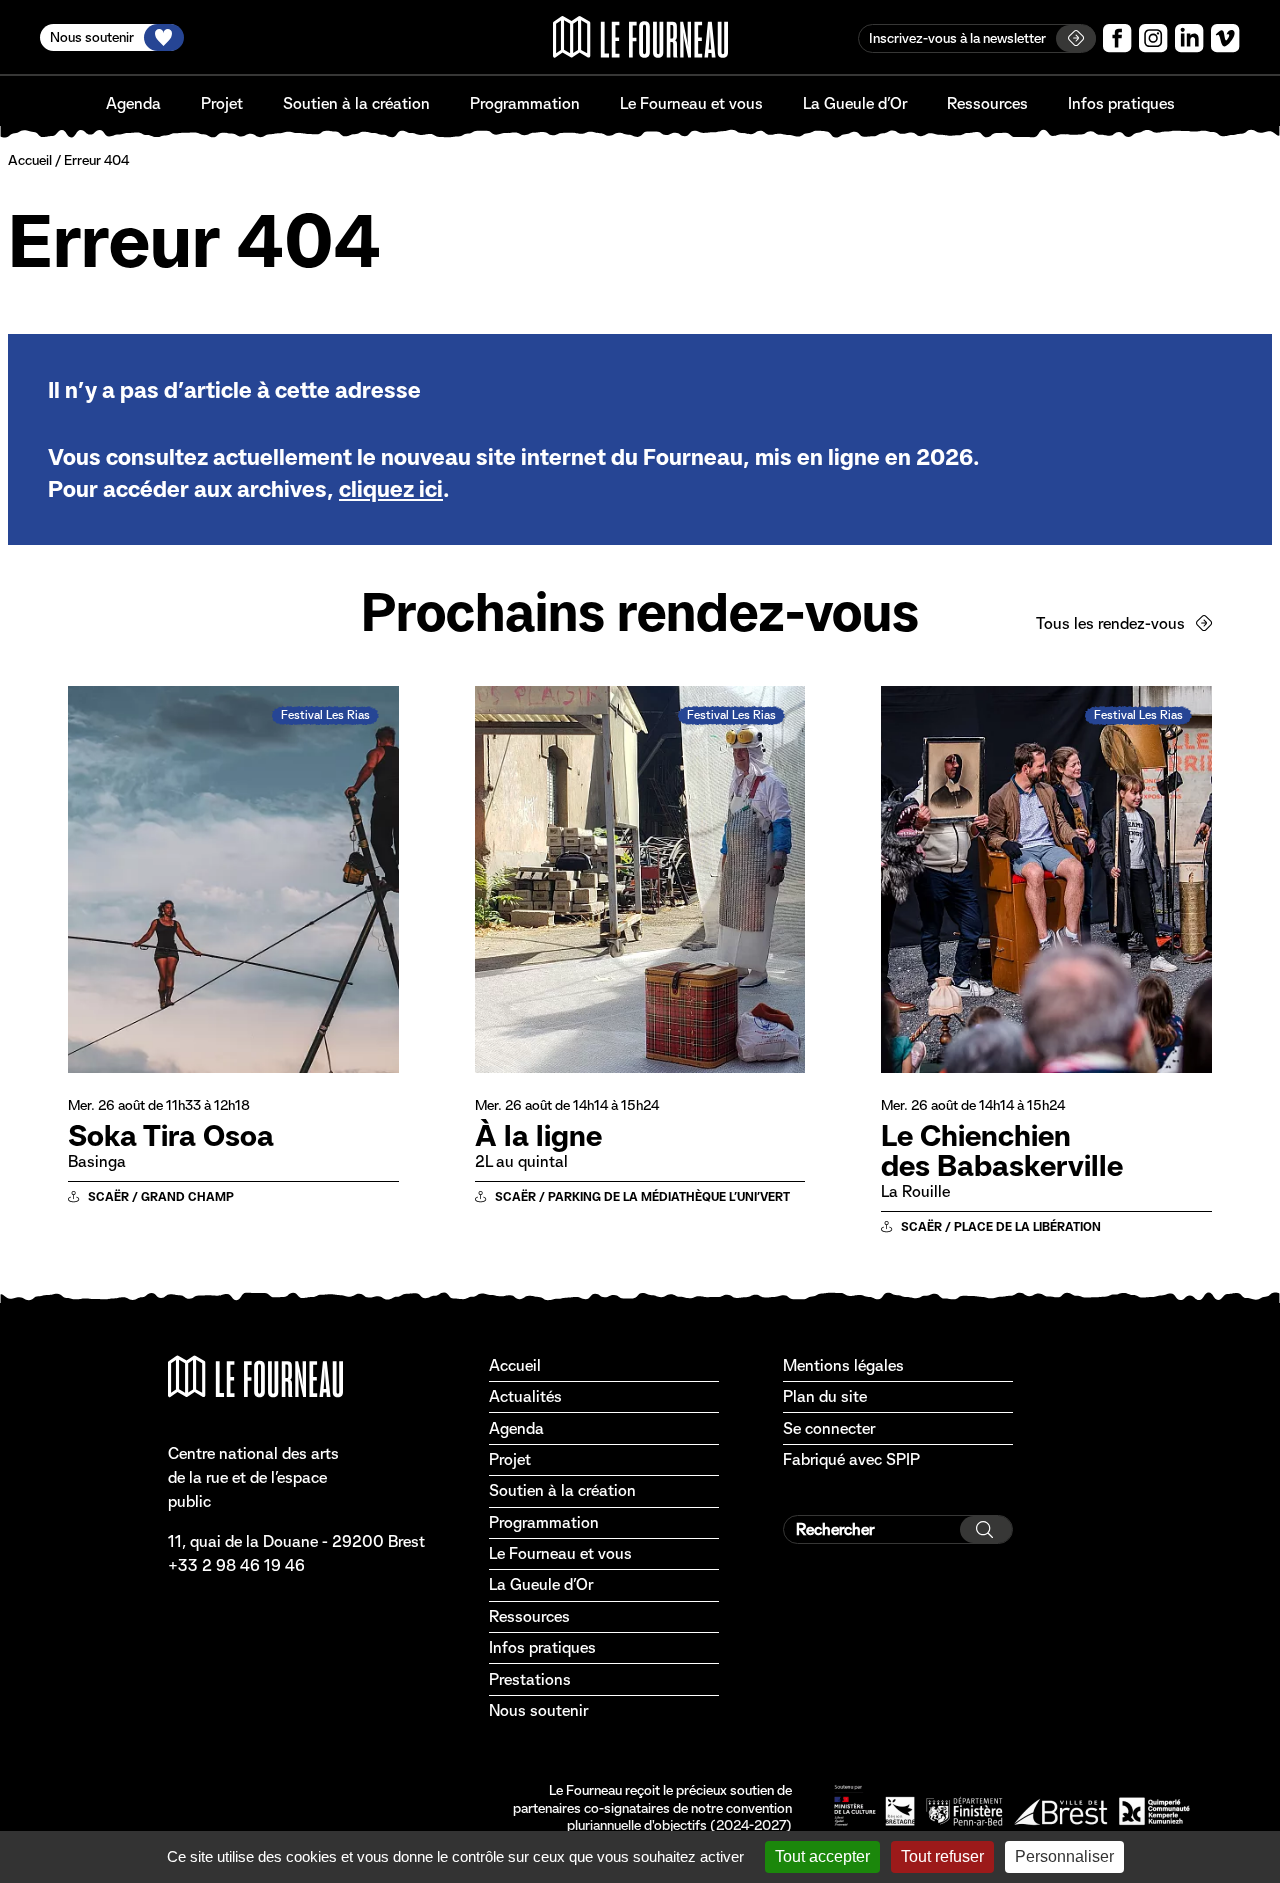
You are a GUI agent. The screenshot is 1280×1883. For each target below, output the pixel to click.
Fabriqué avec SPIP (851, 1459)
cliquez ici (391, 489)
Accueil (30, 160)
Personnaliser (1064, 1856)
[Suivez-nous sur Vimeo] (1225, 38)
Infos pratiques (1121, 103)
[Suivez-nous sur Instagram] (1153, 38)
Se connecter (829, 1428)
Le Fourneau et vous (691, 103)
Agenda (133, 103)
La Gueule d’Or (855, 103)
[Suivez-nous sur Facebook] (1117, 38)
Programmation (525, 103)
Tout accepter (822, 1856)
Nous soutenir (538, 1710)
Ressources (987, 103)
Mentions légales (843, 1365)
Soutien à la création (356, 103)
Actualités (525, 1396)
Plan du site (825, 1396)
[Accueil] (640, 37)
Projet (222, 103)
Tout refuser (942, 1856)
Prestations (530, 1679)
